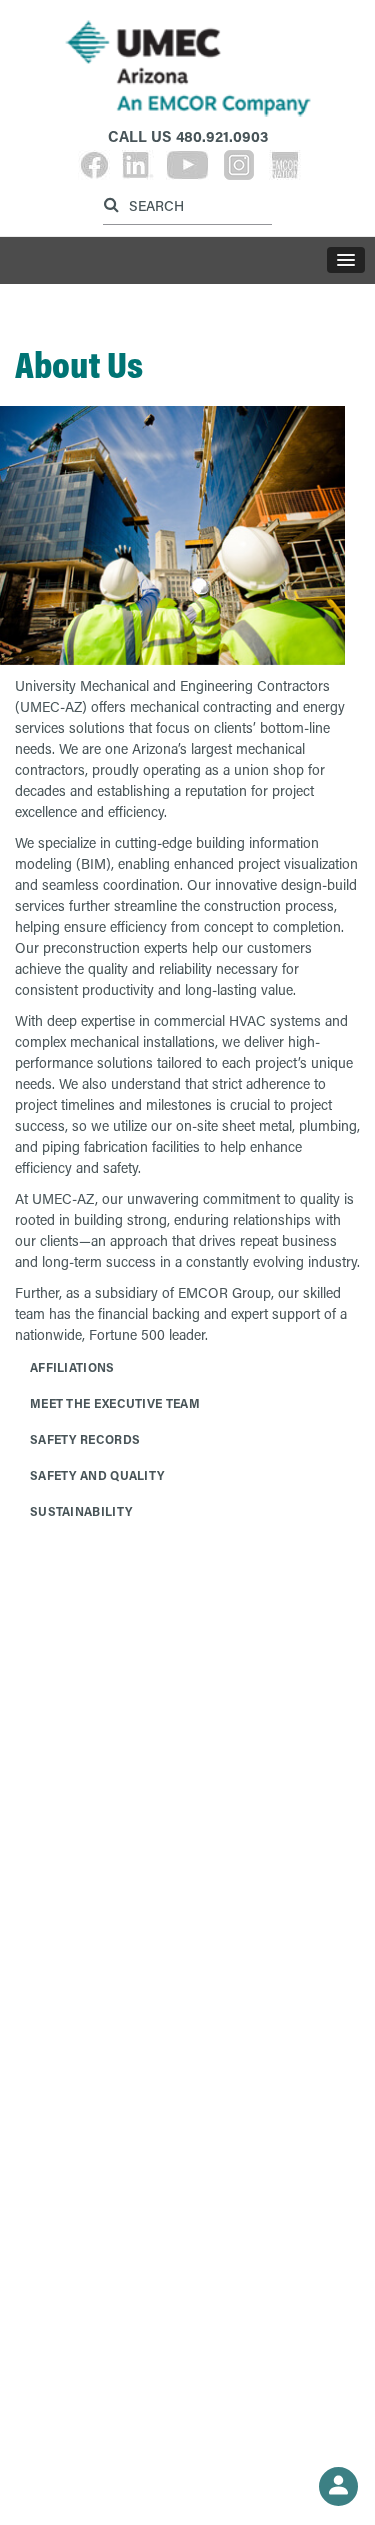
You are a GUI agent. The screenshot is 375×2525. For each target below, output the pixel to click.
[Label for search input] (185, 204)
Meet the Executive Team (115, 1403)
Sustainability (81, 1511)
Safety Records (85, 1439)
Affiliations (72, 1367)
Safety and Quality (97, 1475)
